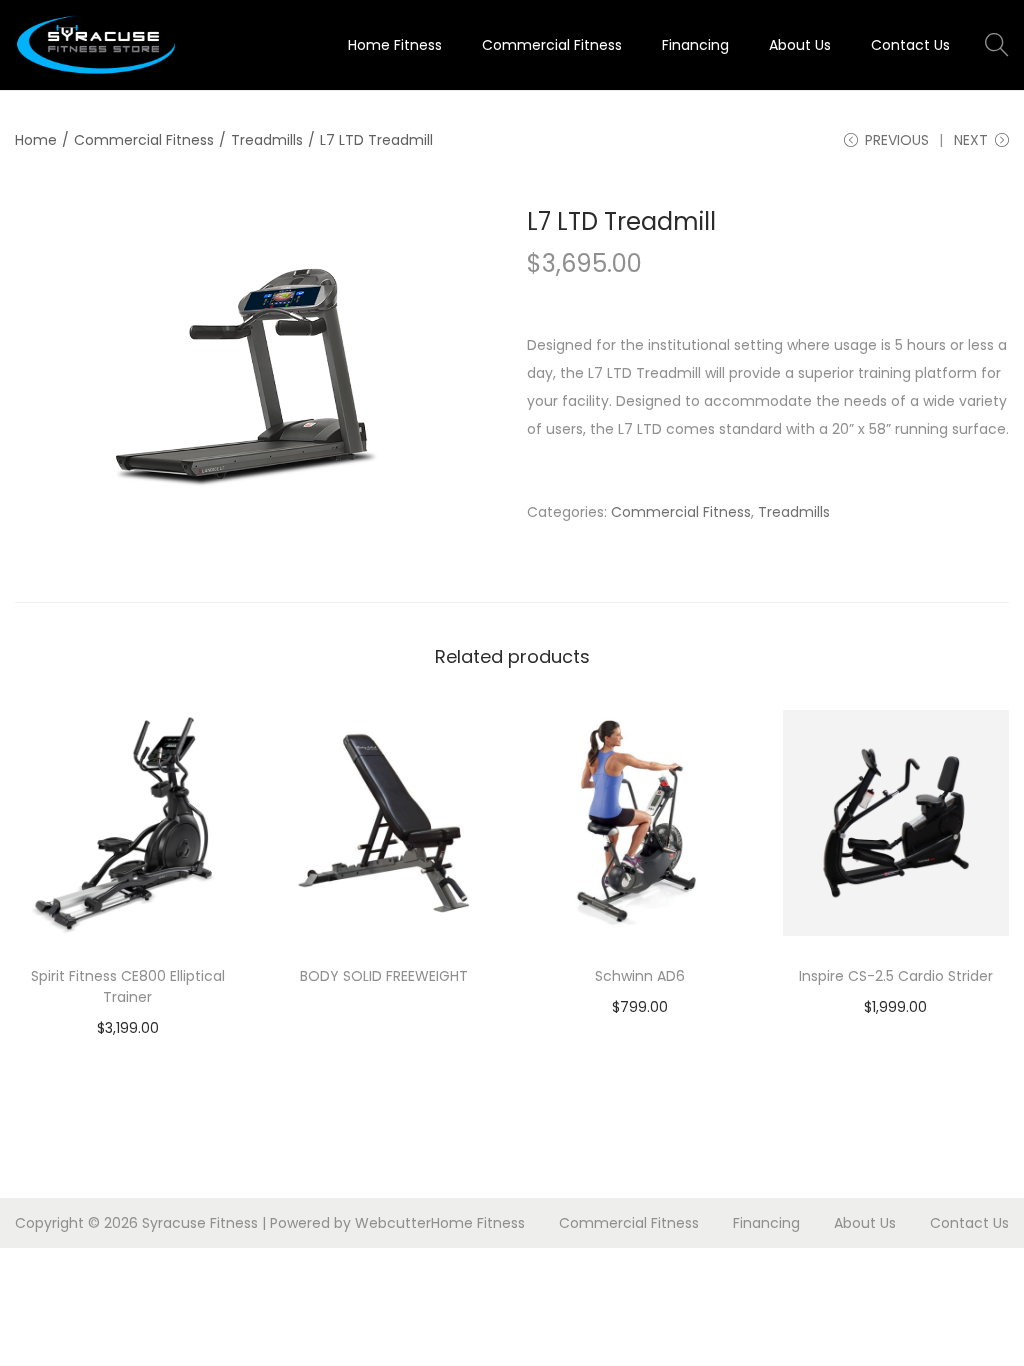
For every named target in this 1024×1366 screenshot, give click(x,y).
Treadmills (267, 140)
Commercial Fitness (144, 140)
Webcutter (393, 1223)
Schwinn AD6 (640, 976)
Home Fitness (478, 1223)
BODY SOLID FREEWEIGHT (384, 976)
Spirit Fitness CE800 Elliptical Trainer (128, 986)
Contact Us (969, 1223)
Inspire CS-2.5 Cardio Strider (896, 976)
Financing (766, 1223)
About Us (865, 1223)
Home (36, 140)
